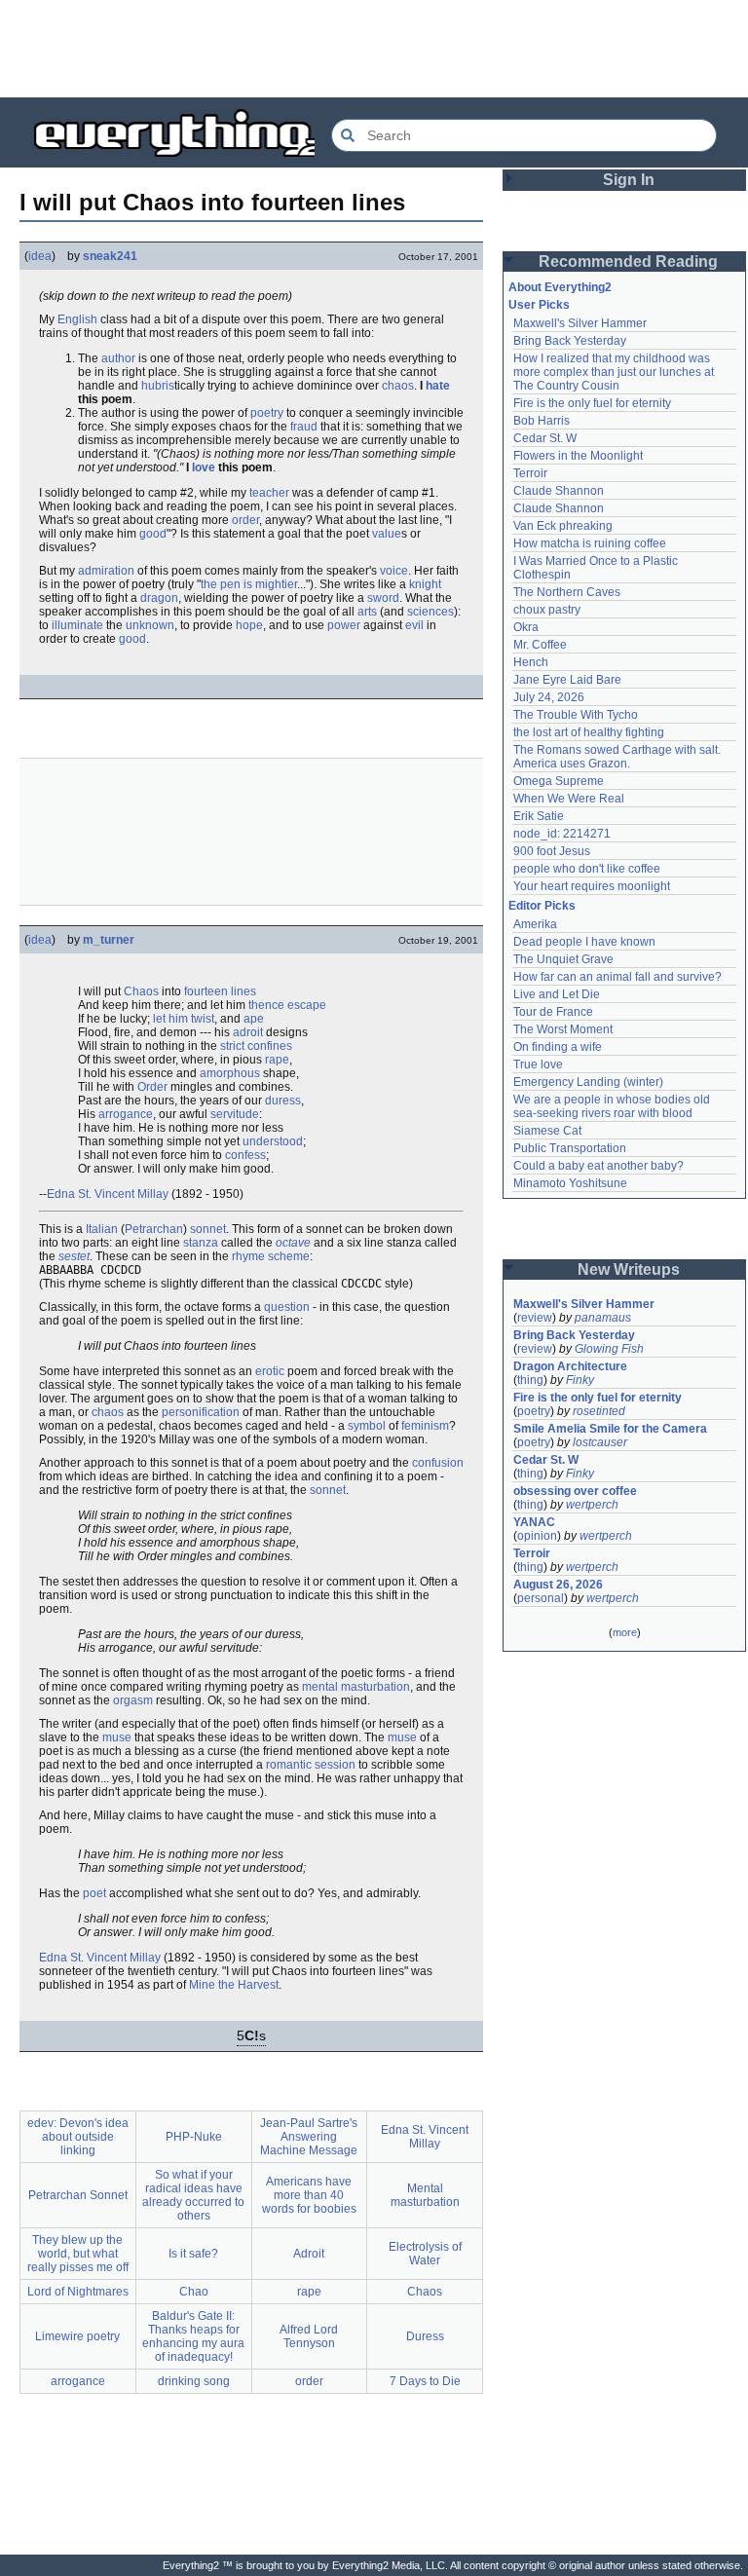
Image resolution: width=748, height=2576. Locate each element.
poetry (267, 413)
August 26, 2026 (558, 1585)
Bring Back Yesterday (570, 341)
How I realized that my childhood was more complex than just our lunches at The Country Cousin (615, 372)
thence (266, 1005)
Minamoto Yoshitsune (570, 1183)
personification (201, 1412)
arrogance (126, 1114)
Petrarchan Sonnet (78, 2195)
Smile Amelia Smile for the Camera (610, 1429)
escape (307, 1005)
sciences (430, 612)
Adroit (309, 2254)
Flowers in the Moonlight (578, 456)
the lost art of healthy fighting (589, 732)
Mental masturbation (425, 2195)
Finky (580, 1380)
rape (277, 1060)
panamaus (603, 1318)
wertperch (592, 1505)
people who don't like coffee (587, 869)
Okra (526, 627)
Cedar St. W (545, 438)
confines (270, 1046)
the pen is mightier (249, 584)
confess (245, 1155)
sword (383, 598)
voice (394, 571)
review (535, 1318)
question (287, 1307)
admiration (106, 571)
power (344, 625)
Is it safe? (193, 2254)
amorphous (230, 1073)
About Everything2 (560, 287)
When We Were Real (569, 799)
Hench (531, 662)
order (245, 520)
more (625, 1632)
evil (414, 625)
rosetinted (599, 1411)
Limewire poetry (77, 2336)
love (204, 467)
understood (273, 1141)
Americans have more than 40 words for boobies (309, 2195)
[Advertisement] (374, 49)
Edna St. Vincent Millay (108, 1194)
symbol (367, 1426)
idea (40, 256)
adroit (248, 1032)
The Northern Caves (567, 592)
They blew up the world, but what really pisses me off (78, 2254)
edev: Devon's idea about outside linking (78, 2137)
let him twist (184, 1019)
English (77, 319)
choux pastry (547, 610)
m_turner (109, 940)
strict (232, 1046)
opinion (537, 1536)
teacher (269, 493)
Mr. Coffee (540, 645)
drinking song (194, 2381)
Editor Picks (542, 906)
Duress (425, 2336)
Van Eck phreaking (563, 526)
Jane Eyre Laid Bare (567, 680)
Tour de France (553, 1012)
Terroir (530, 473)
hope (249, 625)
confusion (438, 1463)
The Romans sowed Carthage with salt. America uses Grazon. (618, 757)
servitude (235, 1114)
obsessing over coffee (575, 1491)
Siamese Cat (547, 1131)
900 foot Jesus (552, 851)
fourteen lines (220, 991)
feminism (425, 1426)
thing (530, 1380)
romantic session (311, 1765)
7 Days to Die (425, 2381)
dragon (159, 598)
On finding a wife (558, 1047)
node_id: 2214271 (562, 834)
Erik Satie (539, 816)
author (118, 358)
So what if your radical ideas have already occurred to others (193, 2195)
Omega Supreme (559, 781)
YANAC (534, 1522)
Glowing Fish (609, 1349)
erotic (270, 1371)
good (153, 534)
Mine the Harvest (234, 1985)
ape (254, 1019)
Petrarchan (154, 1229)
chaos (398, 386)
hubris (158, 386)
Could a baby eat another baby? (598, 1166)
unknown (150, 625)
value (387, 534)
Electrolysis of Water (425, 2254)
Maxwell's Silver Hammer (580, 323)
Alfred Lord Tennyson (309, 2336)
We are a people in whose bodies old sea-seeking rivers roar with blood (613, 1106)
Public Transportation (570, 1148)
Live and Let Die (557, 994)
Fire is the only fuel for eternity (592, 403)
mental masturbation (356, 1687)
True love (538, 1064)
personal (541, 1598)
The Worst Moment (563, 1029)
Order (152, 1087)
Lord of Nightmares (78, 2292)
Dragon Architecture (570, 1366)
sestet (74, 1256)
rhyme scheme (271, 1256)
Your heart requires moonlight (592, 886)
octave (293, 1243)
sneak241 (110, 256)
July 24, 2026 (549, 697)
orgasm (133, 1700)
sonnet (208, 1229)
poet (94, 1893)
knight (425, 584)
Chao (194, 2292)
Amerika (535, 924)
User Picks (539, 305)
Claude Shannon (559, 491)
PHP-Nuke (194, 2137)
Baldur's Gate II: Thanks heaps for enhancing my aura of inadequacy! (193, 2336)
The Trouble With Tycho (576, 715)
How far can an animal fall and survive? (617, 977)
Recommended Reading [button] (628, 261)
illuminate (77, 625)
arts (367, 612)
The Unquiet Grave (563, 959)
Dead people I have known (584, 942)
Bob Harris (542, 421)
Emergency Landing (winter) (588, 1082)
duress (283, 1101)
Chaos (141, 991)
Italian (102, 1229)
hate (438, 386)
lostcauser (600, 1442)
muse (117, 1737)
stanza (201, 1243)
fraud (304, 427)
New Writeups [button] (629, 1269)
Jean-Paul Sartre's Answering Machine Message (309, 2137)
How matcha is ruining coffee (590, 543)
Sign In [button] (629, 180)
